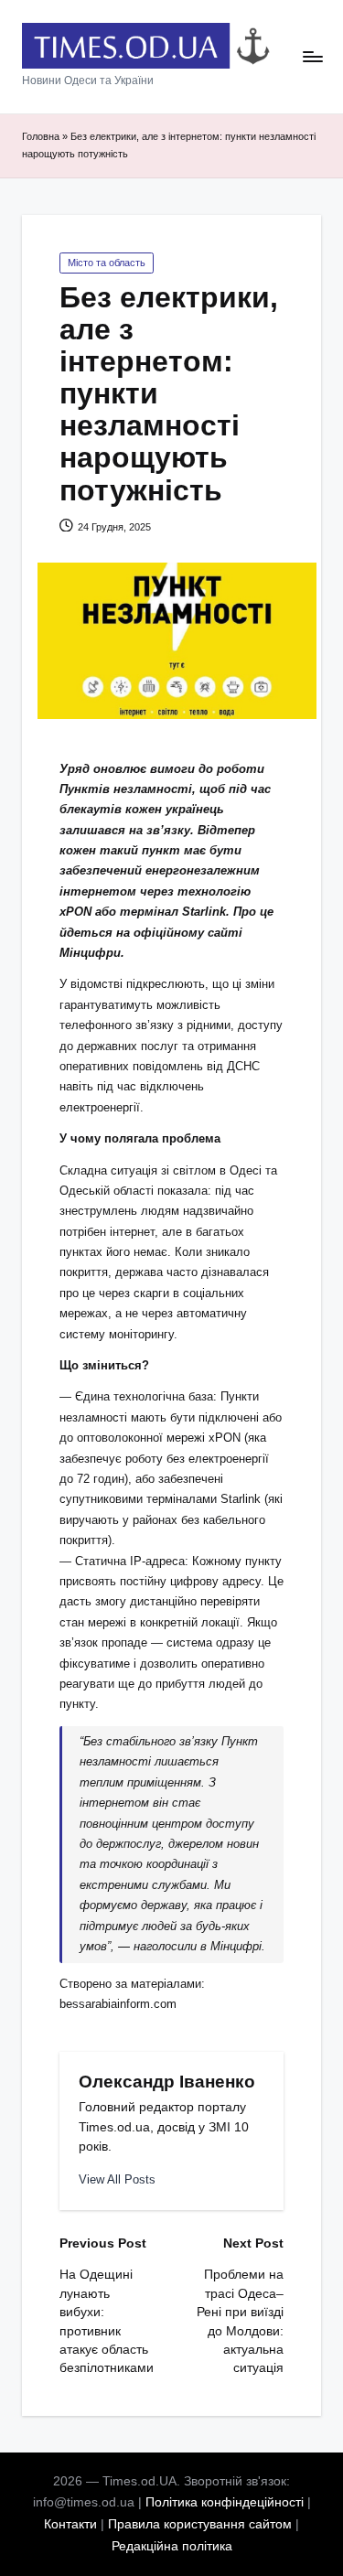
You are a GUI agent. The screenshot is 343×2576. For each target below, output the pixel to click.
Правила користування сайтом (200, 2524)
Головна (41, 136)
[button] (117, 2179)
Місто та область (107, 263)
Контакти (70, 2524)
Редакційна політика (172, 2546)
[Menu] (312, 57)
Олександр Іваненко (167, 2082)
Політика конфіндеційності (225, 2502)
